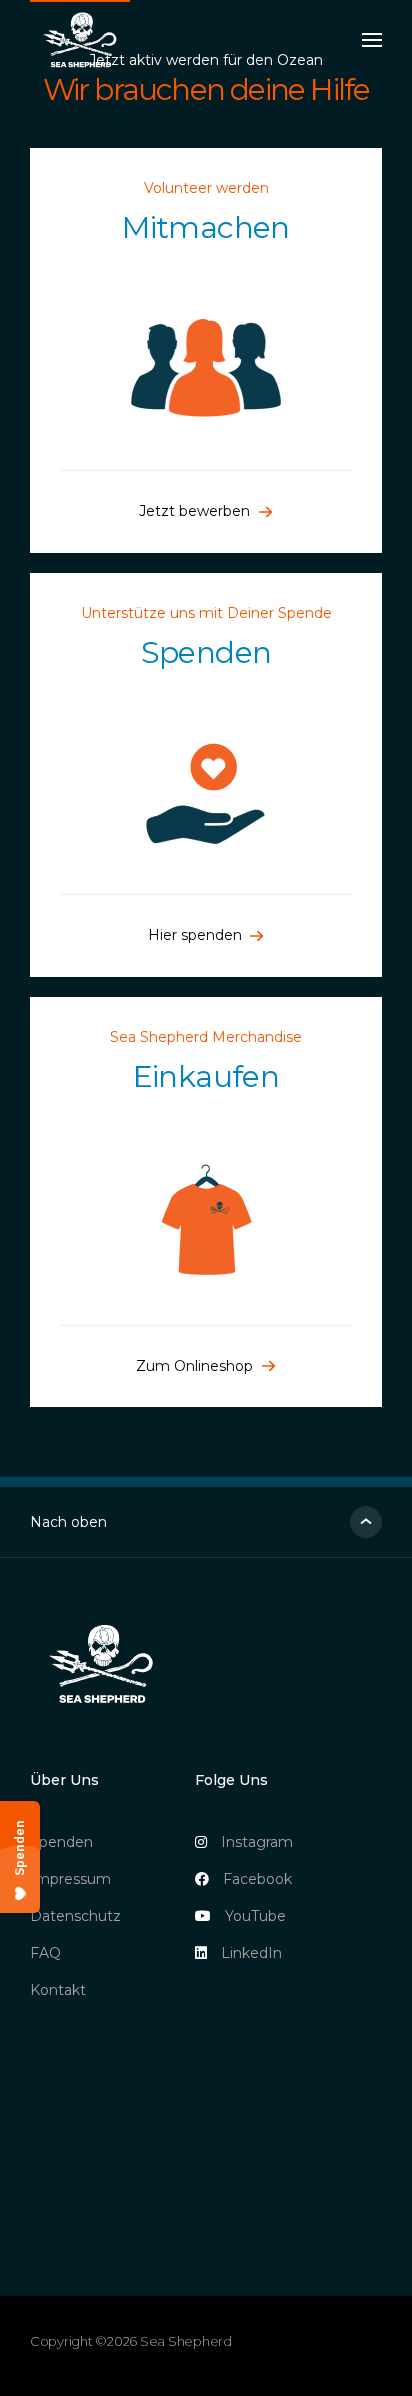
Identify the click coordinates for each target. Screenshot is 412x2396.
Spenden (61, 1842)
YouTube (255, 1916)
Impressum (70, 1879)
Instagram (257, 1842)
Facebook (257, 1879)
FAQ (45, 1953)
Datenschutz (75, 1916)
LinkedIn (251, 1953)
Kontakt (58, 1990)
